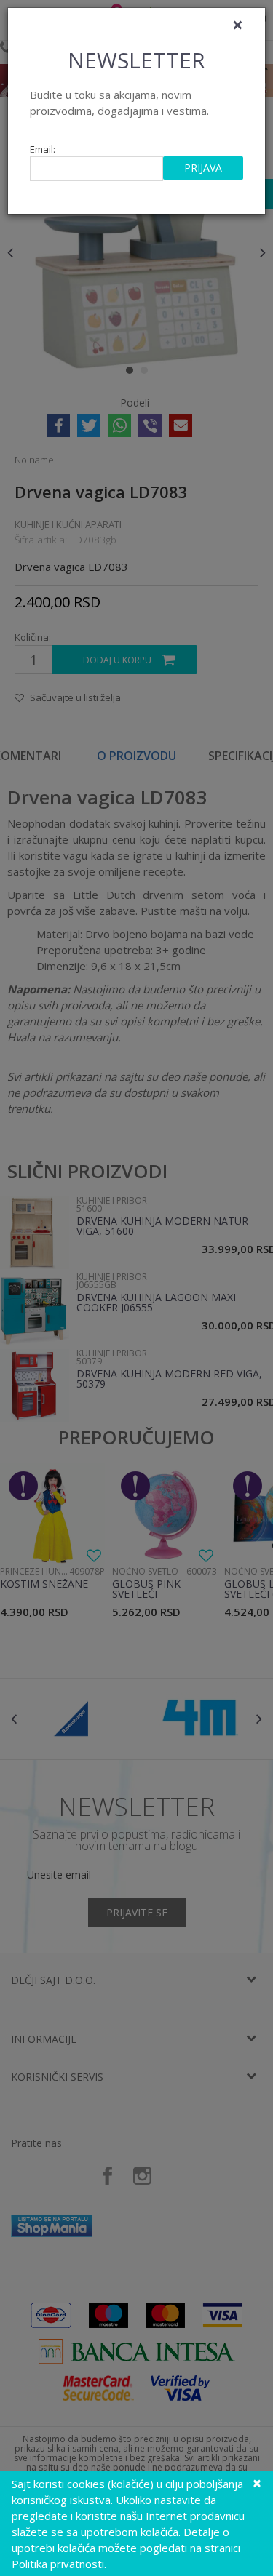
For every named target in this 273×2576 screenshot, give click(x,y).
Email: (43, 149)
